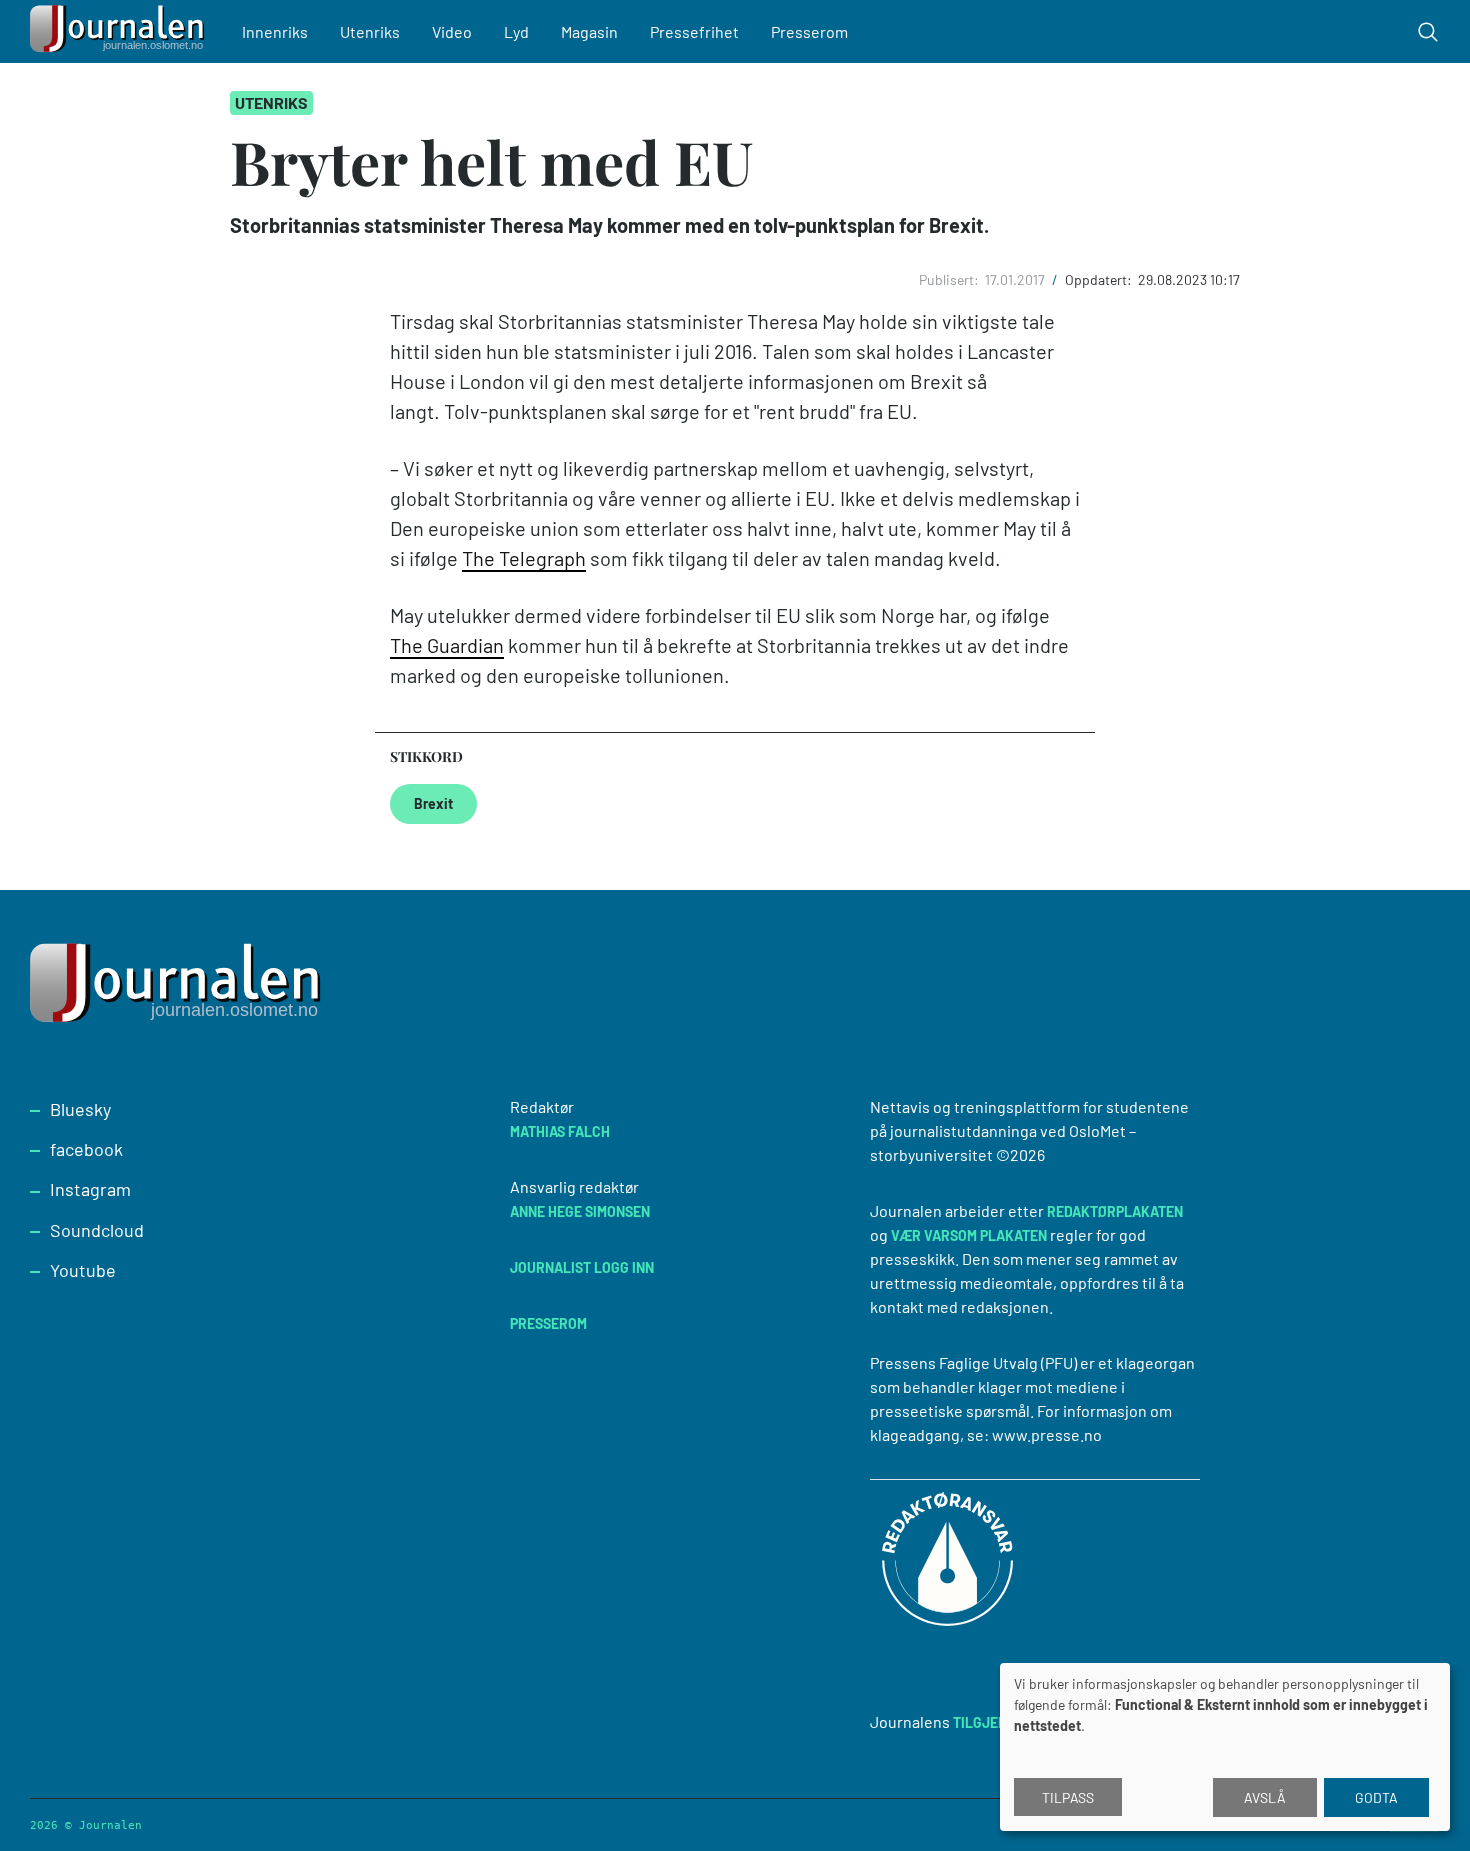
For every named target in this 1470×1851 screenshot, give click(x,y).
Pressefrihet (694, 31)
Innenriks (275, 31)
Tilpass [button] (1068, 1797)
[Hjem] (120, 31)
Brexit (433, 803)
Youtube (83, 1270)
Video (452, 31)
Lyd (516, 31)
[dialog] (1225, 1747)
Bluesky (80, 1109)
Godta (1376, 1797)
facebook (86, 1149)
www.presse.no (1047, 1434)
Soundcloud (97, 1230)
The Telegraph (524, 558)
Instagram (90, 1189)
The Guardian (447, 645)
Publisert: (950, 279)
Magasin (589, 31)
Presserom (809, 31)
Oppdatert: (1100, 279)
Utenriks (370, 31)
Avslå (1265, 1797)
